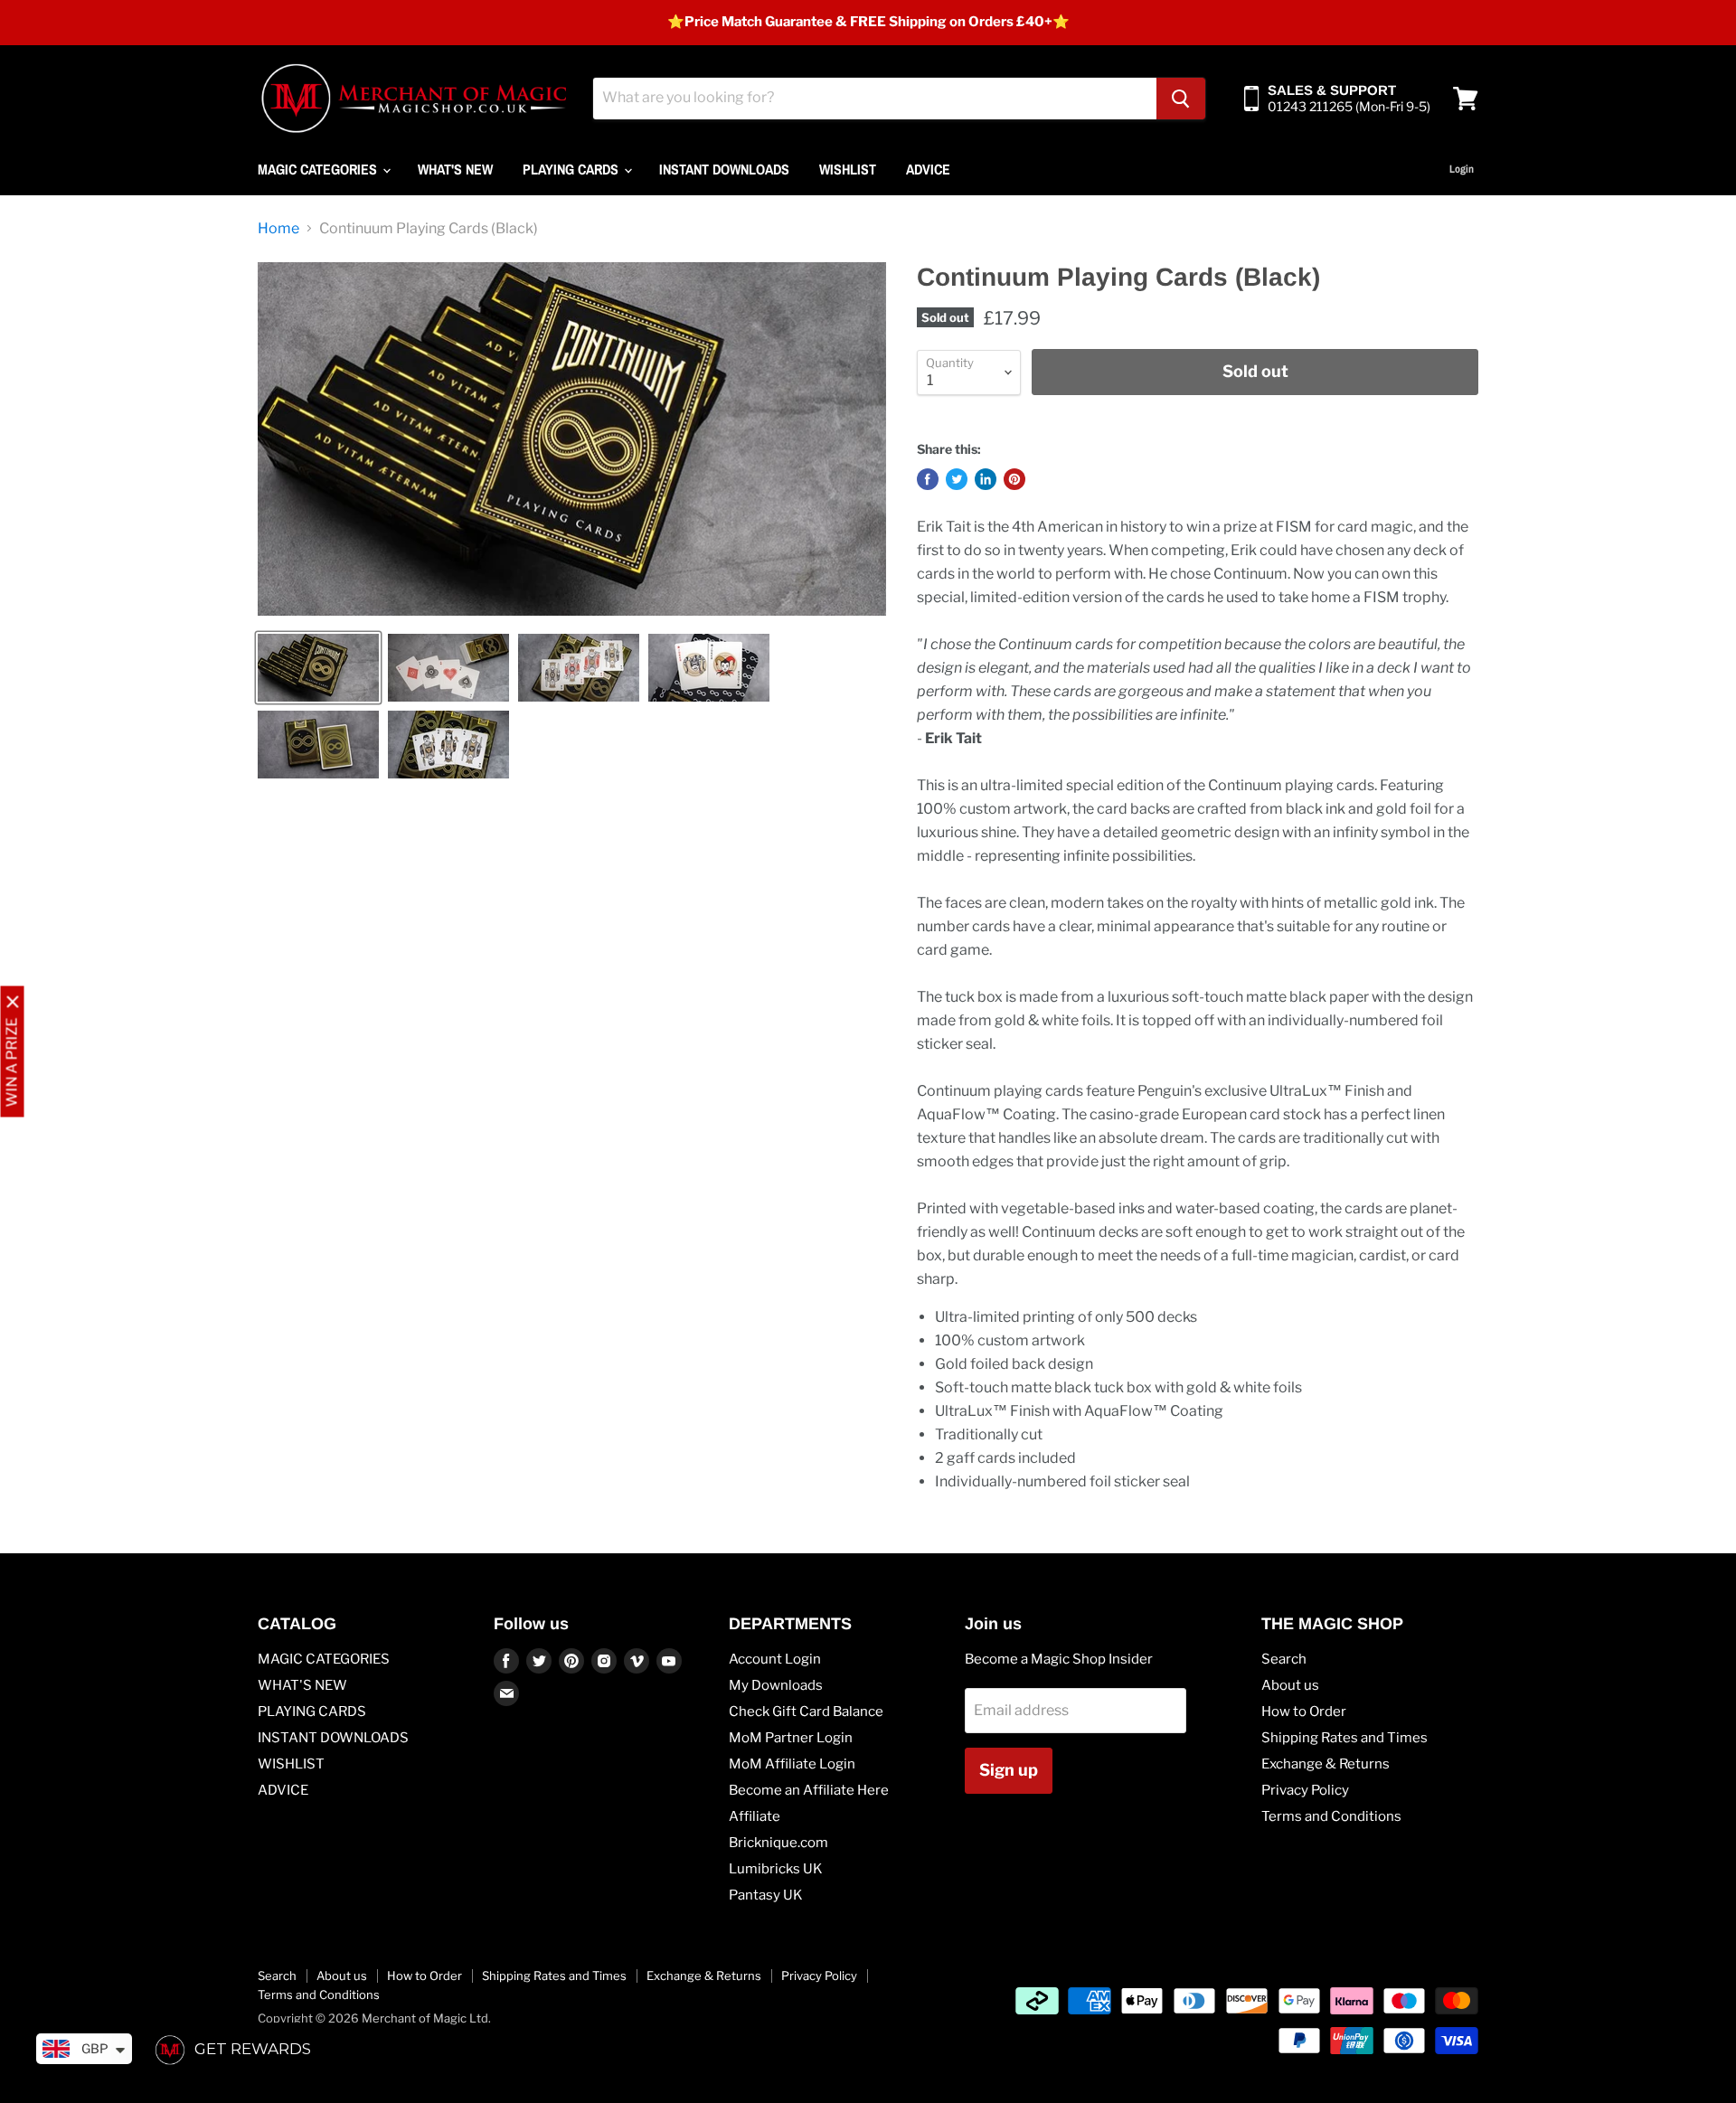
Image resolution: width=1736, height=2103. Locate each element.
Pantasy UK (766, 1895)
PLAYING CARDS (572, 169)
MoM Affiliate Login (792, 1764)
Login (1462, 169)
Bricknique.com (778, 1843)
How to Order (1304, 1712)
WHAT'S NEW (455, 169)
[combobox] (875, 99)
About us (1290, 1685)
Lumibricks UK (776, 1869)
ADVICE (928, 169)
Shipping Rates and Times (1344, 1738)
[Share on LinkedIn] (986, 479)
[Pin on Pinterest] (1014, 479)
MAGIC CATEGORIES (319, 169)
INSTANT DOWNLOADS (724, 169)
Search (1284, 1659)
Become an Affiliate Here (809, 1790)
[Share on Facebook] (928, 479)
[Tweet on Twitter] (957, 479)
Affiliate (755, 1816)
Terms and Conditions (1331, 1816)
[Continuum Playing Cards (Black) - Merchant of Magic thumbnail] (318, 668)
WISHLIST (848, 169)
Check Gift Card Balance (806, 1712)
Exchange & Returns (1326, 1764)
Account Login (775, 1659)
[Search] (1181, 99)
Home (278, 229)
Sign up (1009, 1770)
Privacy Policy (1305, 1790)
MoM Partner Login (791, 1738)
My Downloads (776, 1685)
